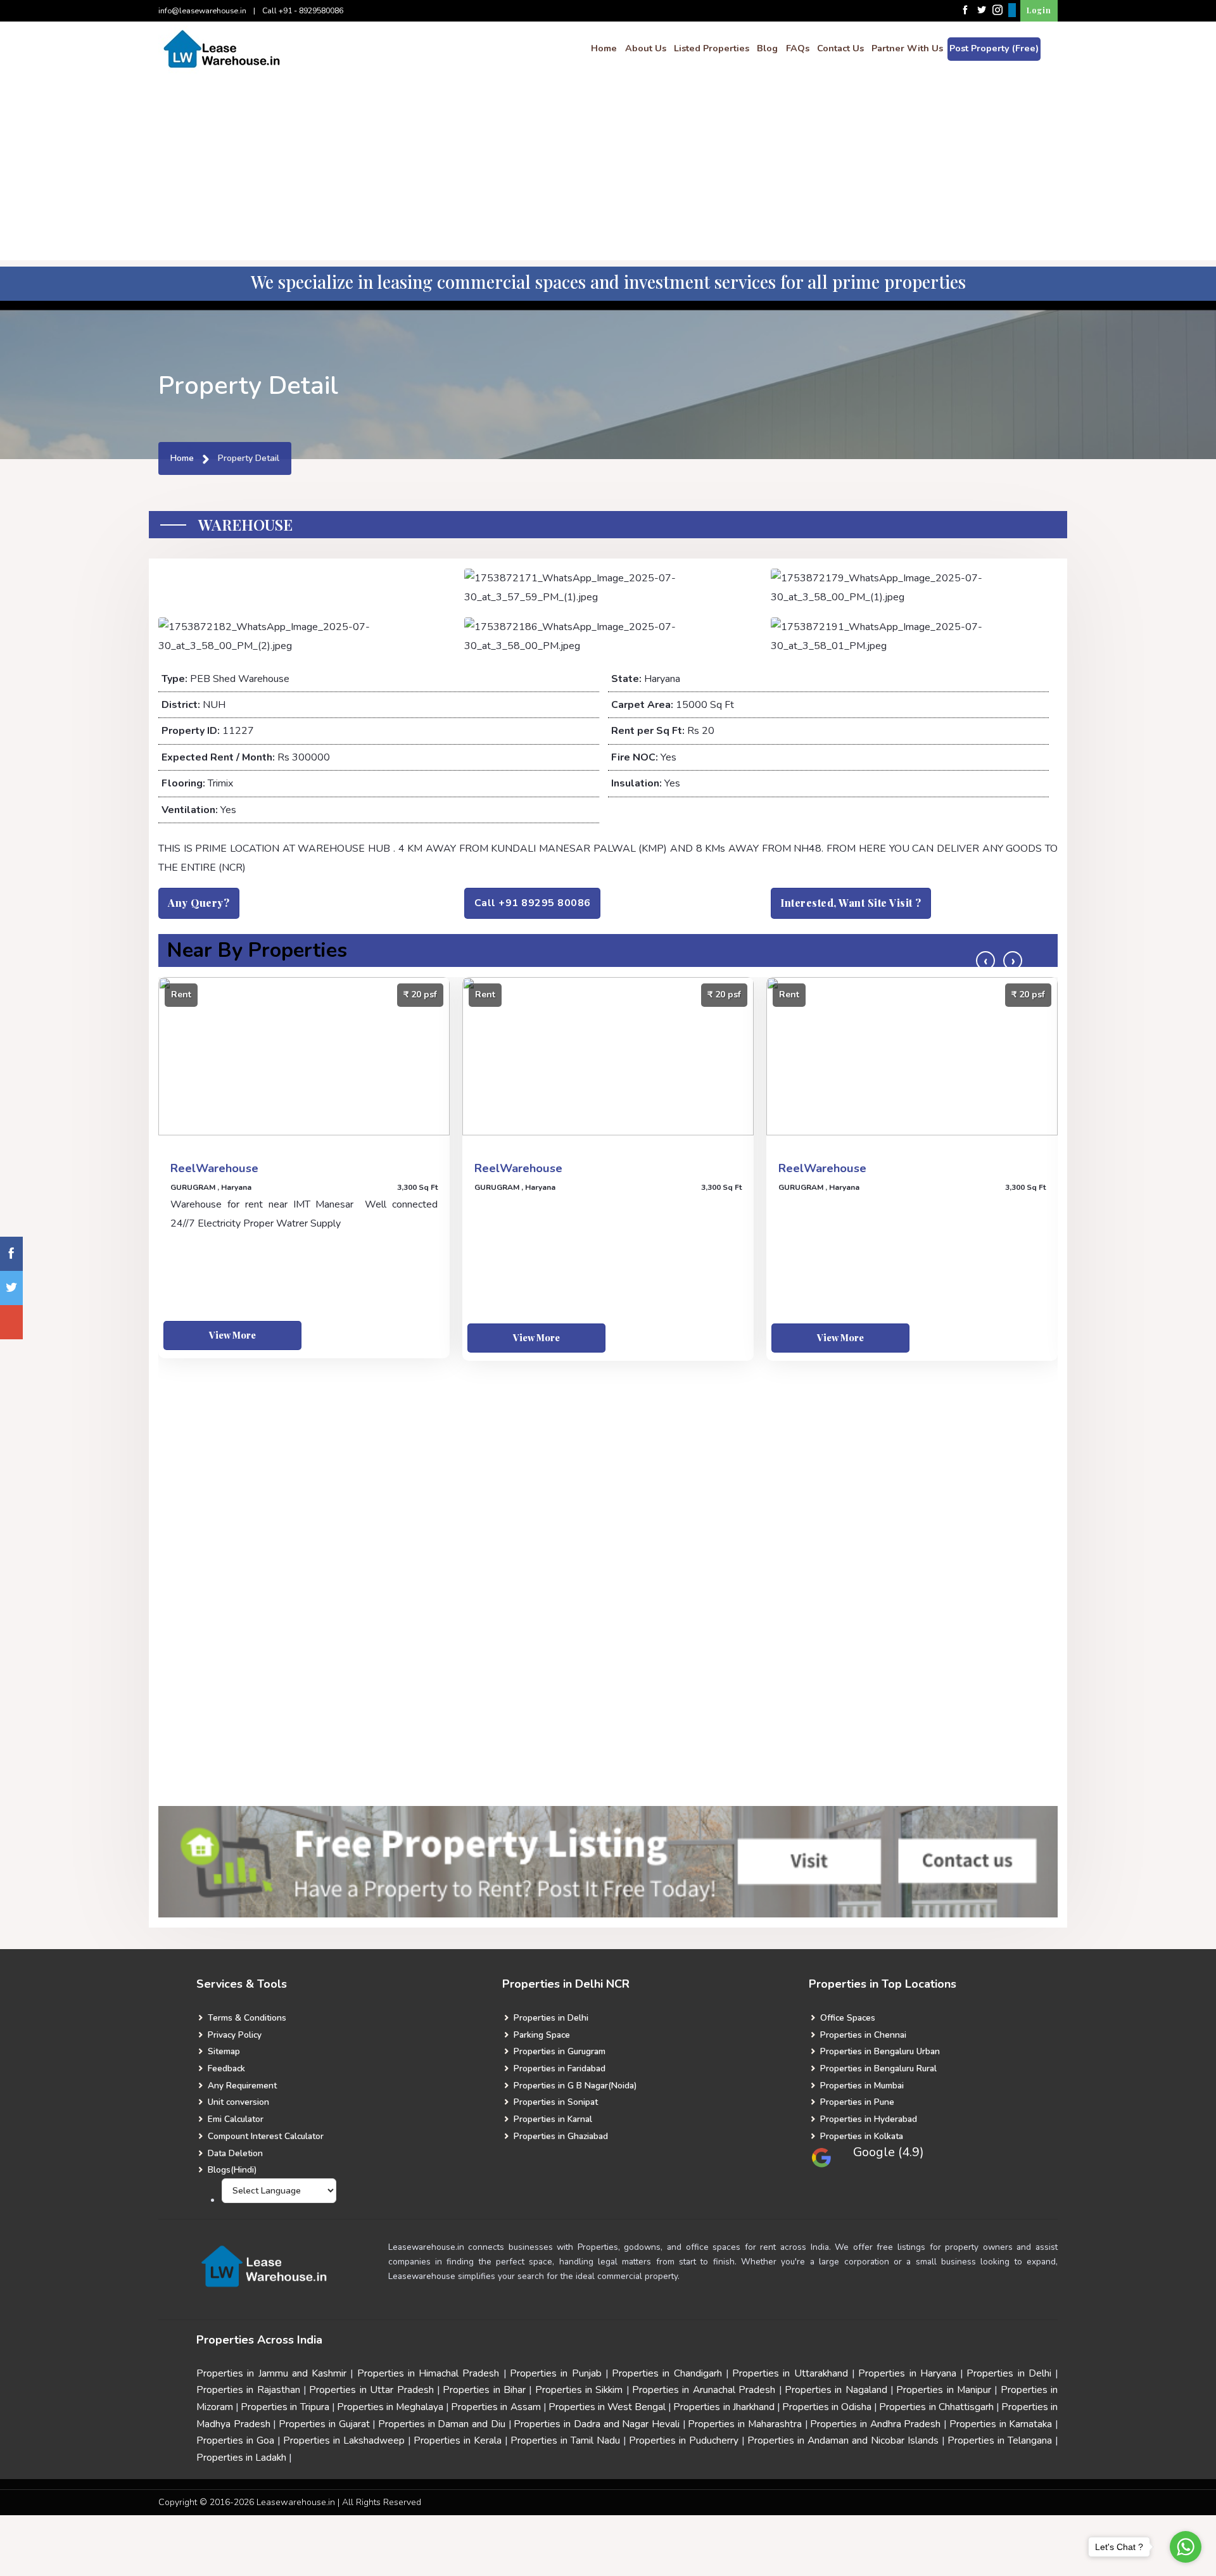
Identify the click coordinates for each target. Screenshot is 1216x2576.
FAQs (798, 48)
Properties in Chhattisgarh (936, 2407)
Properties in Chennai (862, 2035)
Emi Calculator (234, 2119)
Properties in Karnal (552, 2119)
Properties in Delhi (550, 2018)
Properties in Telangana (1000, 2440)
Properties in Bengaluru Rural (877, 2068)
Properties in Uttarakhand (790, 2373)
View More (232, 1335)
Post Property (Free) (994, 48)
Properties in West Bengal (607, 2407)
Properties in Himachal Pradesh (428, 2373)
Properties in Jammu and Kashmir (271, 2373)
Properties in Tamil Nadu (565, 2440)
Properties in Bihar (484, 2390)
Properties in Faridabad (558, 2068)
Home (604, 48)
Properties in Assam (496, 2407)
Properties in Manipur (944, 2390)
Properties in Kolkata (860, 2136)
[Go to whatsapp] (1186, 2547)
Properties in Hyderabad (867, 2119)
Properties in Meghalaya (390, 2407)
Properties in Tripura (285, 2407)
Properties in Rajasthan (248, 2390)
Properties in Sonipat (554, 2102)
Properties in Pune (856, 2102)
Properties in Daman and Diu (442, 2424)
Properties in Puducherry (684, 2440)
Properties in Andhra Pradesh (875, 2424)
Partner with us (907, 48)
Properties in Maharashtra (744, 2424)
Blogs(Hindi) (231, 2170)
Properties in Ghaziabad (560, 2136)
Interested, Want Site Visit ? (851, 903)
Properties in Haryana (907, 2373)
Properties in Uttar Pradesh (373, 2390)
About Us (646, 48)
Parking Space (541, 2035)
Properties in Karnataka (1001, 2424)
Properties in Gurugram (558, 2051)
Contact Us (840, 48)
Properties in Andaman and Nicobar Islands (843, 2440)
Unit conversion (237, 2102)
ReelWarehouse (214, 1168)
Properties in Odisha (827, 2407)
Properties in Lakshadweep (344, 2440)
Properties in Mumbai (861, 2086)
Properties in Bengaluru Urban (879, 2051)
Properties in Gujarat (324, 2424)
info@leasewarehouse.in (202, 10)
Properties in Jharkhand (724, 2407)
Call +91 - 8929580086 (303, 10)
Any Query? (199, 903)
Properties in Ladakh (241, 2458)
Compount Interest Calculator (264, 2136)
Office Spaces (846, 2018)
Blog (767, 48)
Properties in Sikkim (579, 2390)
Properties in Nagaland (836, 2390)
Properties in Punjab (556, 2373)
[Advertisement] (608, 172)
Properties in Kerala (458, 2440)
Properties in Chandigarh (667, 2373)
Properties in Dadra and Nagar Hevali (597, 2424)
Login (1039, 10)
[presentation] (985, 961)
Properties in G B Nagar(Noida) (574, 2086)
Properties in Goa (235, 2440)
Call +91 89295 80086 (533, 903)
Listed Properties (712, 48)
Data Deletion (234, 2153)
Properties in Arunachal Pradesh (704, 2390)
